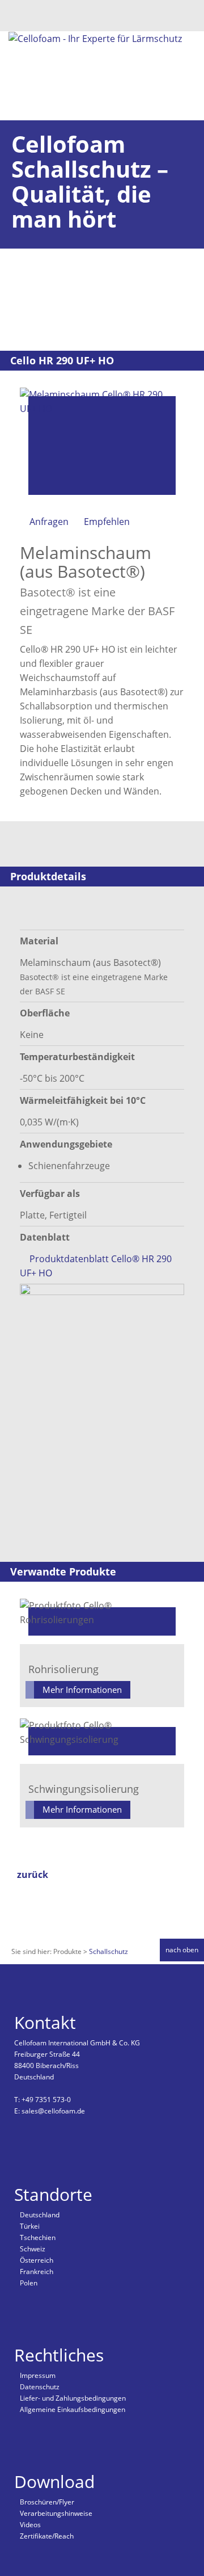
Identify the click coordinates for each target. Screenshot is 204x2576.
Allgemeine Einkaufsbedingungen (73, 2409)
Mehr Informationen (82, 1690)
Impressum (38, 2375)
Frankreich (37, 2272)
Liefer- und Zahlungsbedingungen (73, 2398)
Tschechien (38, 2237)
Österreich (37, 2260)
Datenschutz (40, 2387)
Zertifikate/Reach (47, 2536)
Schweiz (33, 2249)
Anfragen (49, 522)
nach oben (182, 1950)
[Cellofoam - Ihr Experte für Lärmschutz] (95, 38)
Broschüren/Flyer (47, 2502)
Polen (29, 2283)
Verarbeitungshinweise (56, 2513)
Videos (30, 2525)
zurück (33, 1875)
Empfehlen (107, 522)
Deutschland (40, 2215)
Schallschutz (109, 1951)
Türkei (30, 2226)
